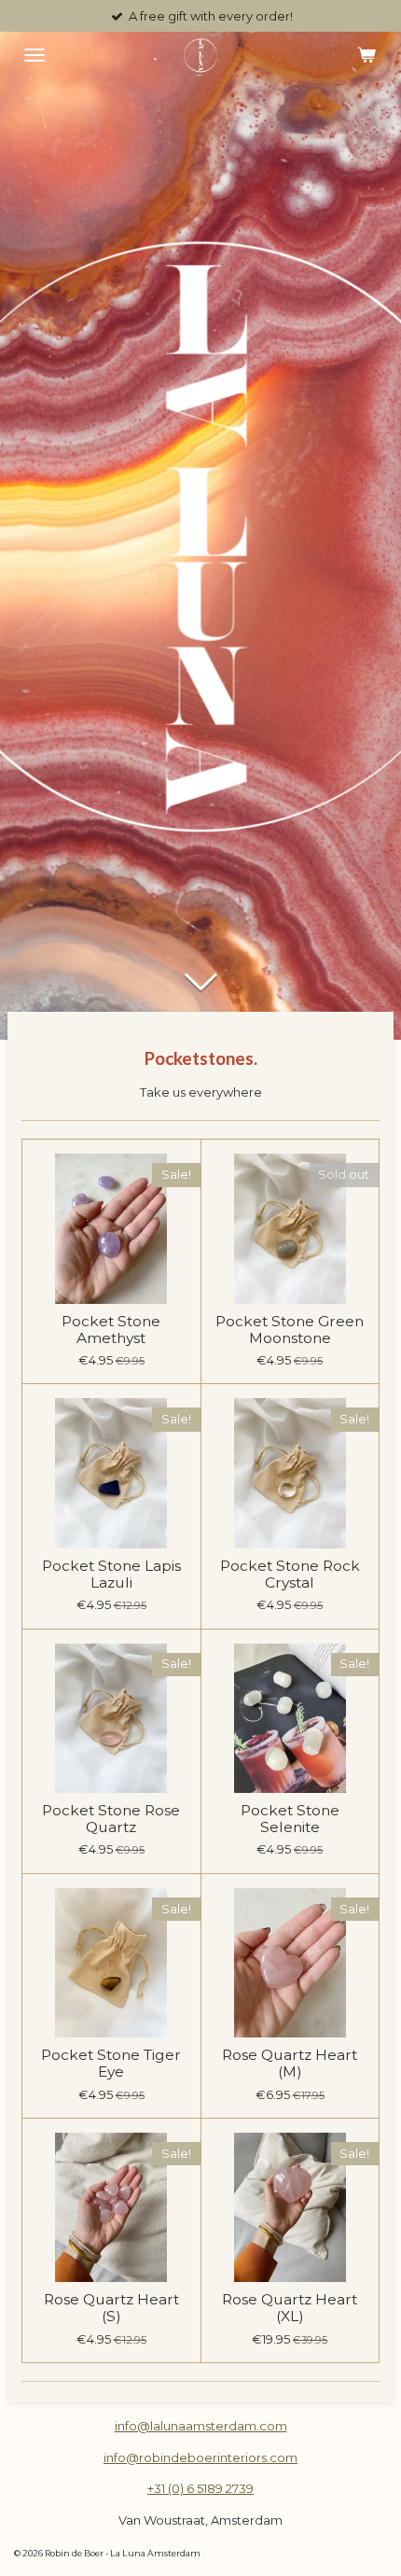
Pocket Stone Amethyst (111, 1330)
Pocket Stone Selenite (290, 1819)
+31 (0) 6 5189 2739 (200, 2488)
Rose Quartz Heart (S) (111, 2308)
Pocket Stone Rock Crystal (290, 1575)
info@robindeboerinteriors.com (200, 2457)
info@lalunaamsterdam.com (201, 2426)
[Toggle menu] (35, 55)
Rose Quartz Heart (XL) (290, 2308)
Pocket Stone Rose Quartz (111, 1819)
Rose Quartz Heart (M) (290, 2064)
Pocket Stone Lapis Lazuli (111, 1575)
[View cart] (366, 55)
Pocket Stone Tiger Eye (111, 2064)
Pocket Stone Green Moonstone (290, 1330)
